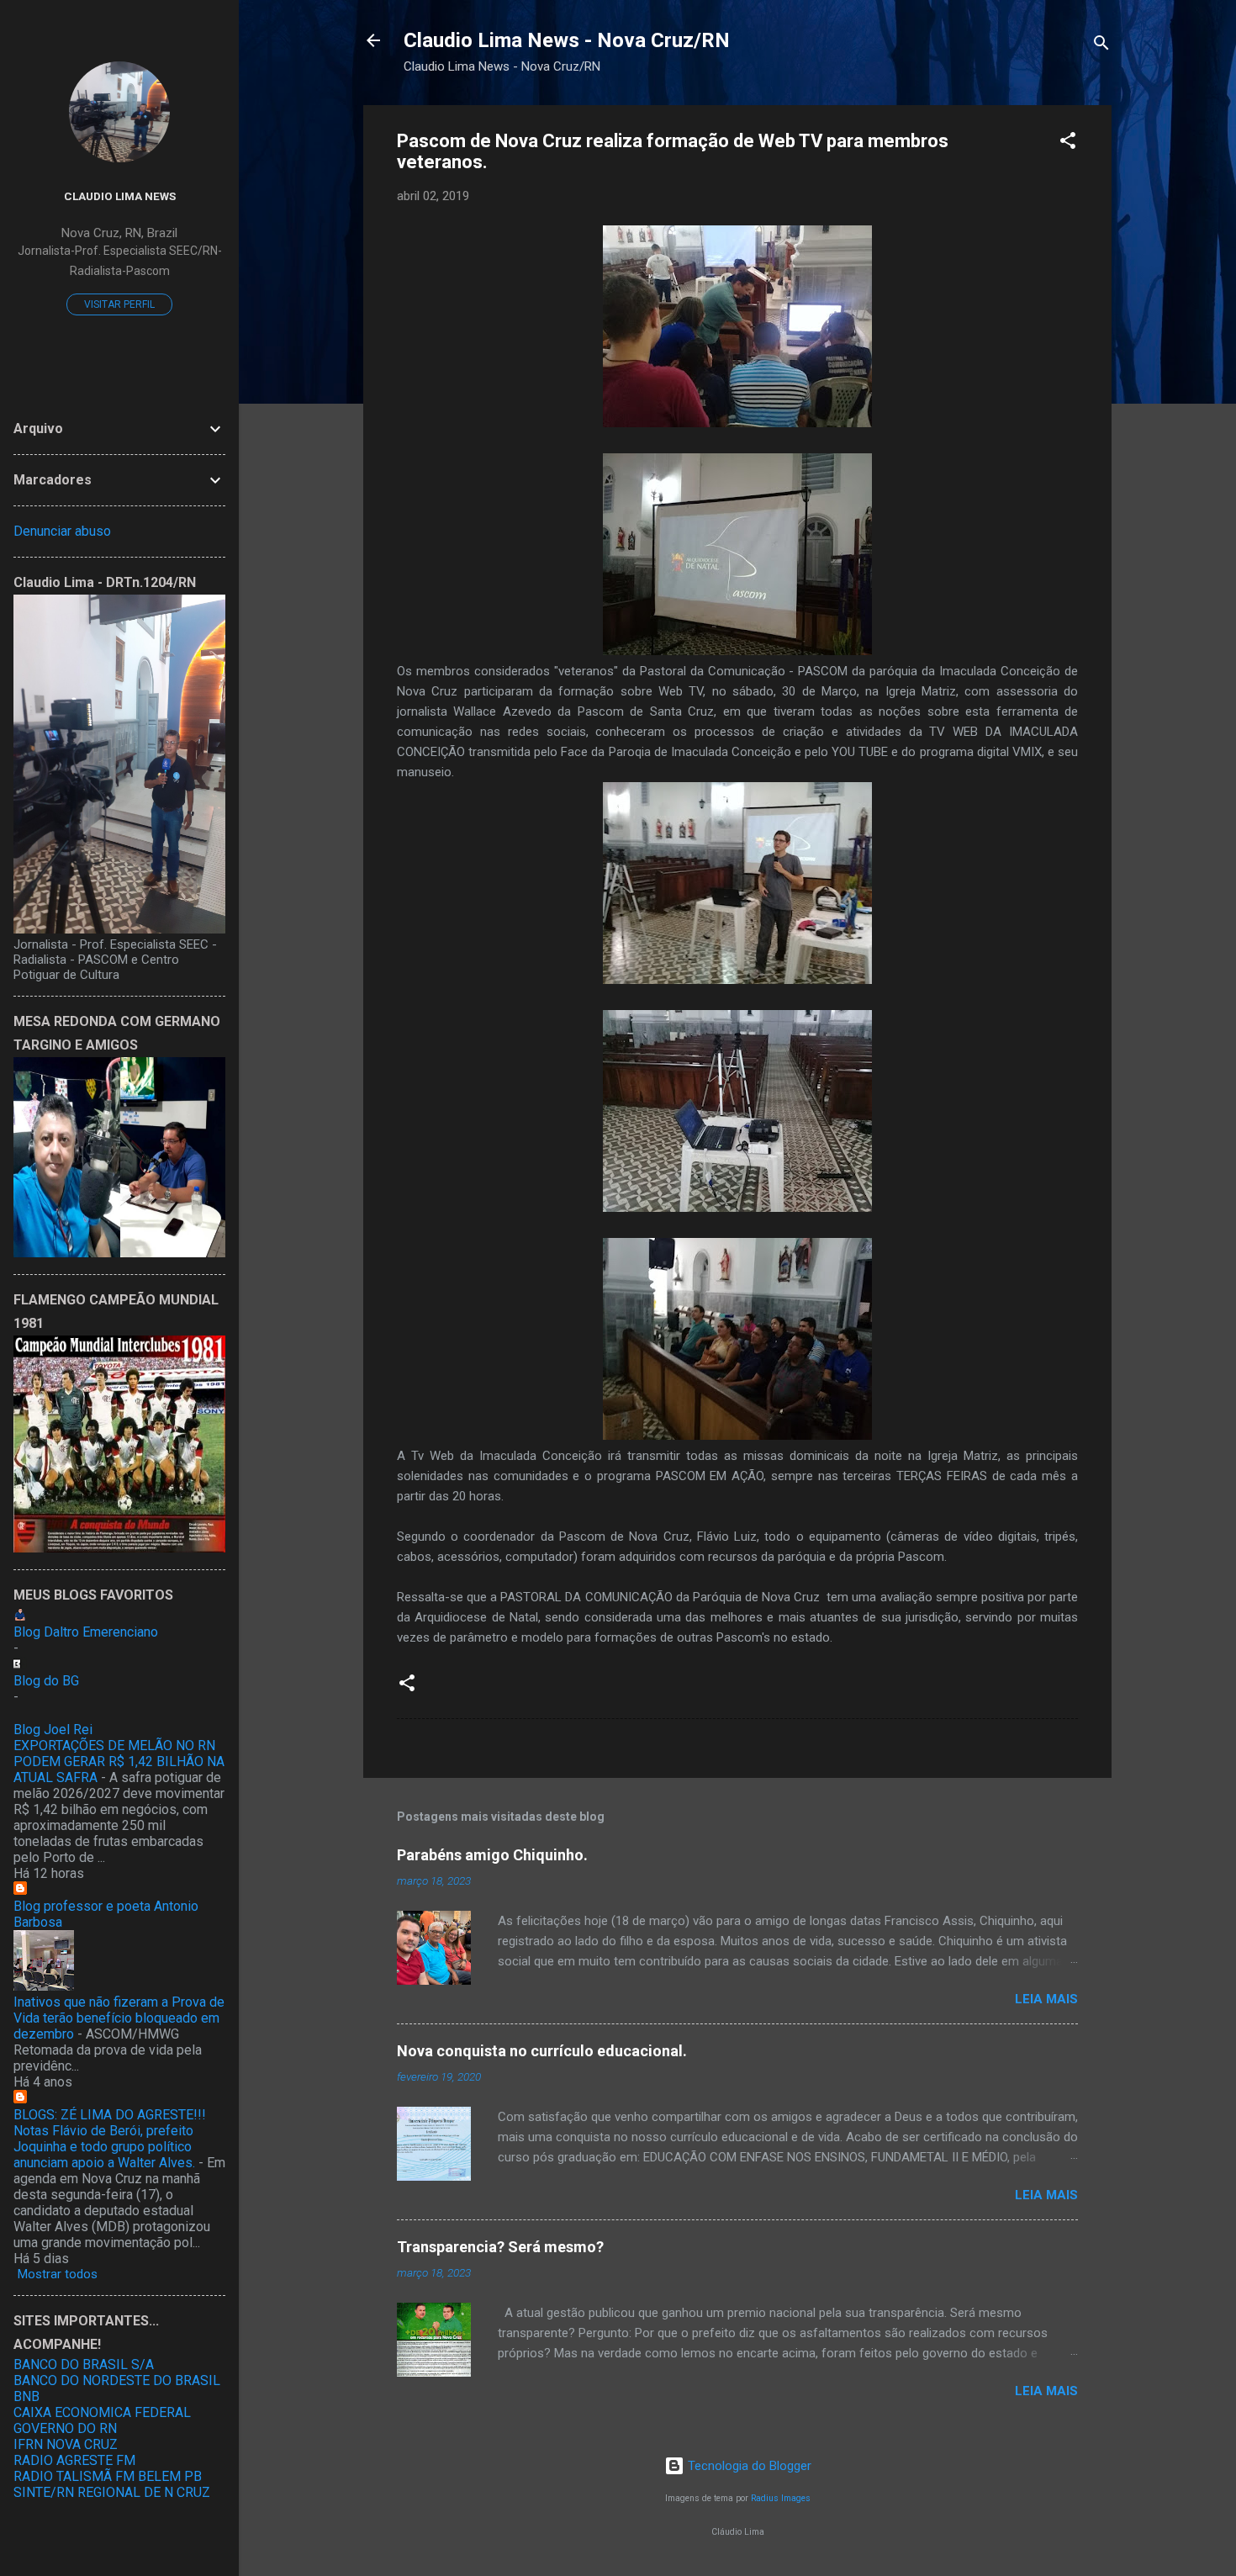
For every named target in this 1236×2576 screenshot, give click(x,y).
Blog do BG (46, 1681)
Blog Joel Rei (53, 1730)
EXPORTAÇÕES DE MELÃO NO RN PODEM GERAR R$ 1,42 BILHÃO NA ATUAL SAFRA (119, 1761)
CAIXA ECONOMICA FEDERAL (102, 2412)
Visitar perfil (119, 304)
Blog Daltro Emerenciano (86, 1632)
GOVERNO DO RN (65, 2428)
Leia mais (1046, 1999)
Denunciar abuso (62, 531)
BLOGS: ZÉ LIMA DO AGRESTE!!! (110, 2115)
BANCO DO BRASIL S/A (84, 2364)
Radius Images (781, 2498)
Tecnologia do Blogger (748, 2466)
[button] (1068, 143)
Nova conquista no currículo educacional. (542, 2051)
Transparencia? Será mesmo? (500, 2247)
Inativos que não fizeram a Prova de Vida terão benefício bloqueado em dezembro (119, 2018)
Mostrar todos (58, 2274)
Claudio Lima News (120, 196)
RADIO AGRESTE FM (74, 2460)
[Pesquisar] (1101, 46)
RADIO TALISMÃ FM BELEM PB (108, 2476)
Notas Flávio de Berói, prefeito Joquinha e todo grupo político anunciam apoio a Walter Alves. (104, 2147)
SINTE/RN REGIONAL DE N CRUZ (112, 2492)
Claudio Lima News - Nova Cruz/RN (567, 40)
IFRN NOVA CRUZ (66, 2444)
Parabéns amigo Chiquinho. (492, 1855)
